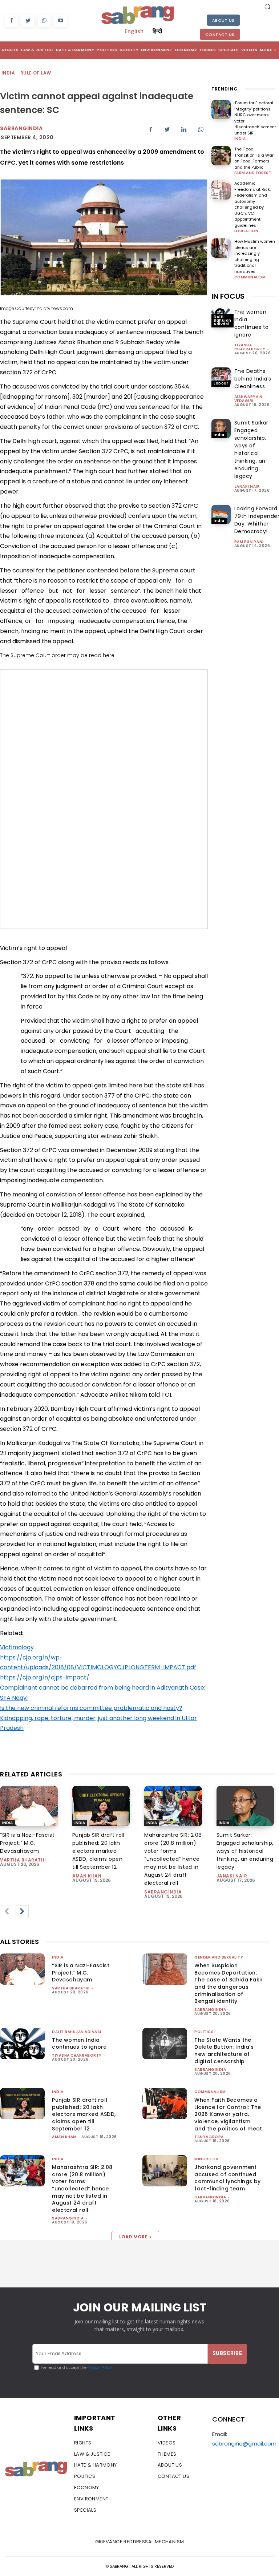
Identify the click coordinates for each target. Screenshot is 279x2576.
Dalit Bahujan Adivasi (223, 320)
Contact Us (220, 35)
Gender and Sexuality (219, 1957)
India (8, 73)
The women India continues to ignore (252, 323)
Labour (221, 383)
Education (246, 231)
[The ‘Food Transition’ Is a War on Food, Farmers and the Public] (221, 156)
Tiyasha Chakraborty (250, 347)
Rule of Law (36, 73)
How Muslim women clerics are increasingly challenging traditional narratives (255, 256)
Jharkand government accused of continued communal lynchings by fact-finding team (227, 2178)
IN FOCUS (228, 296)
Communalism (250, 277)
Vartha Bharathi (23, 1860)
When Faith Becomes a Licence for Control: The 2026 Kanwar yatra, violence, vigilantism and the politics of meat (228, 2114)
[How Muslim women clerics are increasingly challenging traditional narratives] (221, 248)
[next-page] (22, 1912)
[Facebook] (11, 21)
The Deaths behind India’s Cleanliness (253, 379)
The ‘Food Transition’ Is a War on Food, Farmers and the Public (254, 158)
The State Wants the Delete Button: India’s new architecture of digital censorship (224, 2051)
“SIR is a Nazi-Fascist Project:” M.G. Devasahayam (27, 1843)
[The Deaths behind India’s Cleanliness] (221, 377)
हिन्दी (157, 31)
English (134, 31)
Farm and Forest (253, 173)
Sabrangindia (21, 128)
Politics (204, 2032)
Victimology (17, 1647)
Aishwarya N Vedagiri (248, 399)
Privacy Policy (99, 2368)
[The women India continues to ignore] (22, 2044)
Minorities (206, 2159)
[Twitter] (28, 21)
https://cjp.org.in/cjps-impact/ (45, 1677)
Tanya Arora (209, 2137)
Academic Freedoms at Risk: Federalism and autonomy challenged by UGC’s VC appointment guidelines (252, 204)
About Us (223, 20)
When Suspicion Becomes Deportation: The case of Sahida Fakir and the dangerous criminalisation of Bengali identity (229, 1983)
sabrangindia (163, 1892)
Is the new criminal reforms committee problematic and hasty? (91, 1708)
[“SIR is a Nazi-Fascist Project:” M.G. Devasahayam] (29, 1806)
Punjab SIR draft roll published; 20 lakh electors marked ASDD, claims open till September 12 (98, 1851)
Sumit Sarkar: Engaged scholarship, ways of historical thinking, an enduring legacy (252, 449)
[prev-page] (7, 1912)
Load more (133, 2237)
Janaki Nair (247, 486)
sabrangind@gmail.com (244, 2444)
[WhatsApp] (44, 21)
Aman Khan (87, 1876)
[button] (267, 7)
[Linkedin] (184, 129)
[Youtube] (60, 21)
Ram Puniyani (249, 542)
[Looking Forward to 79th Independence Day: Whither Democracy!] (221, 514)
